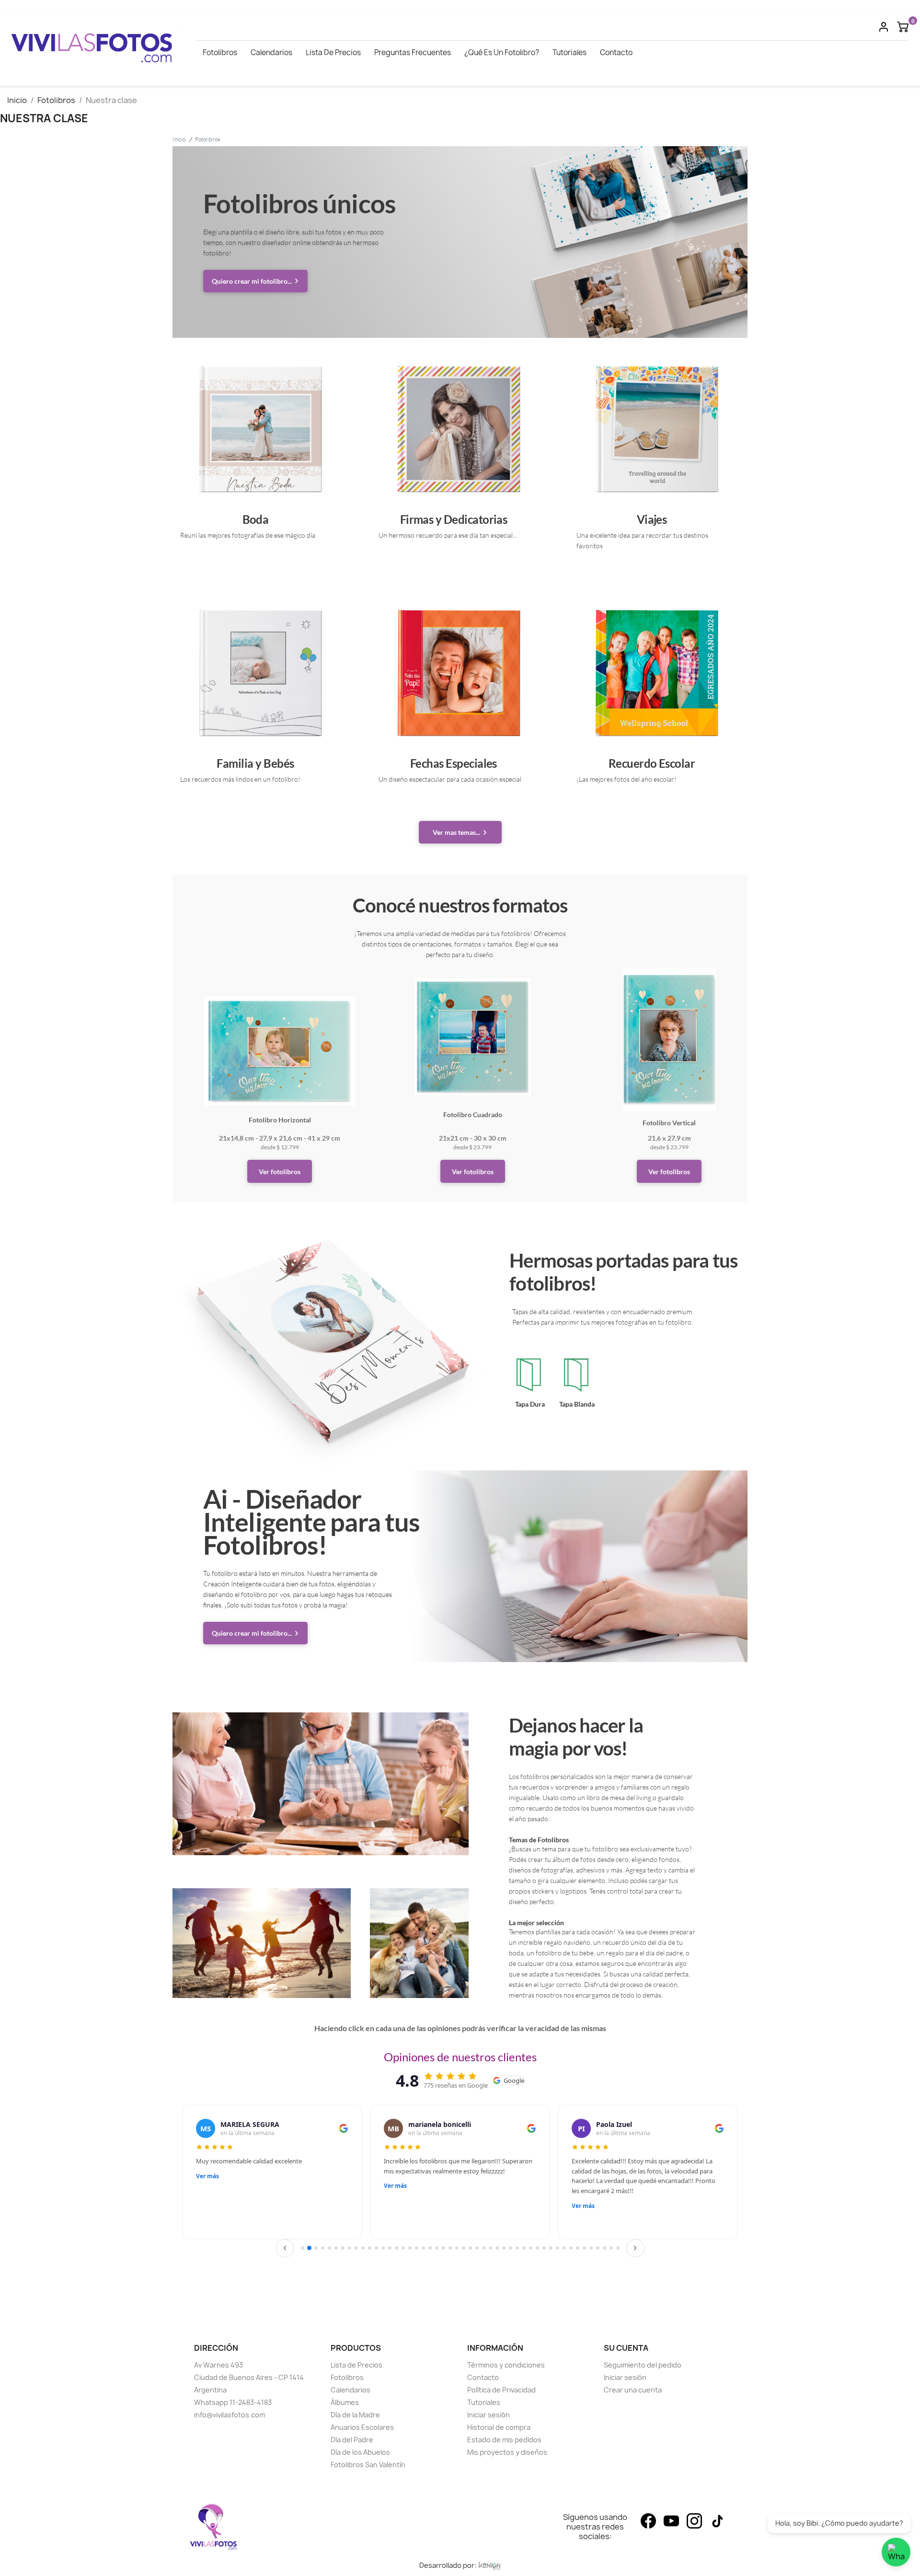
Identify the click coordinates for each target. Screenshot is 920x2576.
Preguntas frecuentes (413, 52)
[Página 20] (430, 2248)
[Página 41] (571, 2248)
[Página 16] (403, 2248)
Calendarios (271, 52)
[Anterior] (285, 2248)
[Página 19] (423, 2248)
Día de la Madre (355, 2415)
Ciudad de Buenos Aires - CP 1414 (249, 2377)
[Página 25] (464, 2248)
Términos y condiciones (506, 2365)
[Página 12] (376, 2248)
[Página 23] (450, 2248)
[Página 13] (383, 2248)
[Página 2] (309, 2248)
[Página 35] (531, 2248)
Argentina (210, 2390)
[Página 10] (363, 2248)
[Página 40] (564, 2248)
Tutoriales (569, 52)
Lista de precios (333, 52)
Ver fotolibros (280, 1172)
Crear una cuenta (633, 2390)
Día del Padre (352, 2440)
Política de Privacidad (501, 2390)
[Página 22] (443, 2248)
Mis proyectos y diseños (507, 2452)
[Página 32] (511, 2248)
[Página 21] (437, 2248)
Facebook (648, 2521)
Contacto (616, 52)
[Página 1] (303, 2248)
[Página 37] (544, 2248)
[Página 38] (551, 2248)
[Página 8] (350, 2248)
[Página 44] (591, 2248)
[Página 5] (329, 2248)
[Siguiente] (635, 2248)
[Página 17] (410, 2248)
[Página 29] (490, 2248)
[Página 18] (417, 2248)
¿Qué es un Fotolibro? (502, 52)
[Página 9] (356, 2248)
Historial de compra (499, 2427)
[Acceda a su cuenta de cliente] (884, 26)
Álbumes (345, 2402)
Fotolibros (220, 52)
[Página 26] (470, 2248)
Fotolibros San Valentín (368, 2465)
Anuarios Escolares (362, 2427)
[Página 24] (457, 2248)
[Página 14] (390, 2248)
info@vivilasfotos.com (230, 2415)
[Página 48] (618, 2248)
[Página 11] (370, 2248)
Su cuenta (626, 2348)
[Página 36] (537, 2248)
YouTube (671, 2521)
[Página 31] (504, 2248)
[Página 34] (524, 2248)
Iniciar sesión (489, 2415)
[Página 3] (316, 2248)
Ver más (207, 2176)
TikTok (717, 2521)
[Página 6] (336, 2248)
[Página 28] (484, 2248)
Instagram (694, 2521)
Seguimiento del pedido (643, 2365)
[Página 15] (397, 2248)
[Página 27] (477, 2248)
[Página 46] (604, 2248)
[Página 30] (497, 2248)
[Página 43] (584, 2248)
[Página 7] (343, 2248)
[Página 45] (598, 2248)
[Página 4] (323, 2248)
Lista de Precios (356, 2365)
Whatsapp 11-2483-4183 (233, 2402)
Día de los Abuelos (360, 2452)
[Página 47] (611, 2248)
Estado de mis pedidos (504, 2440)
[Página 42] (578, 2248)
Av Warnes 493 (218, 2365)
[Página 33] (517, 2248)
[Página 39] (558, 2248)
